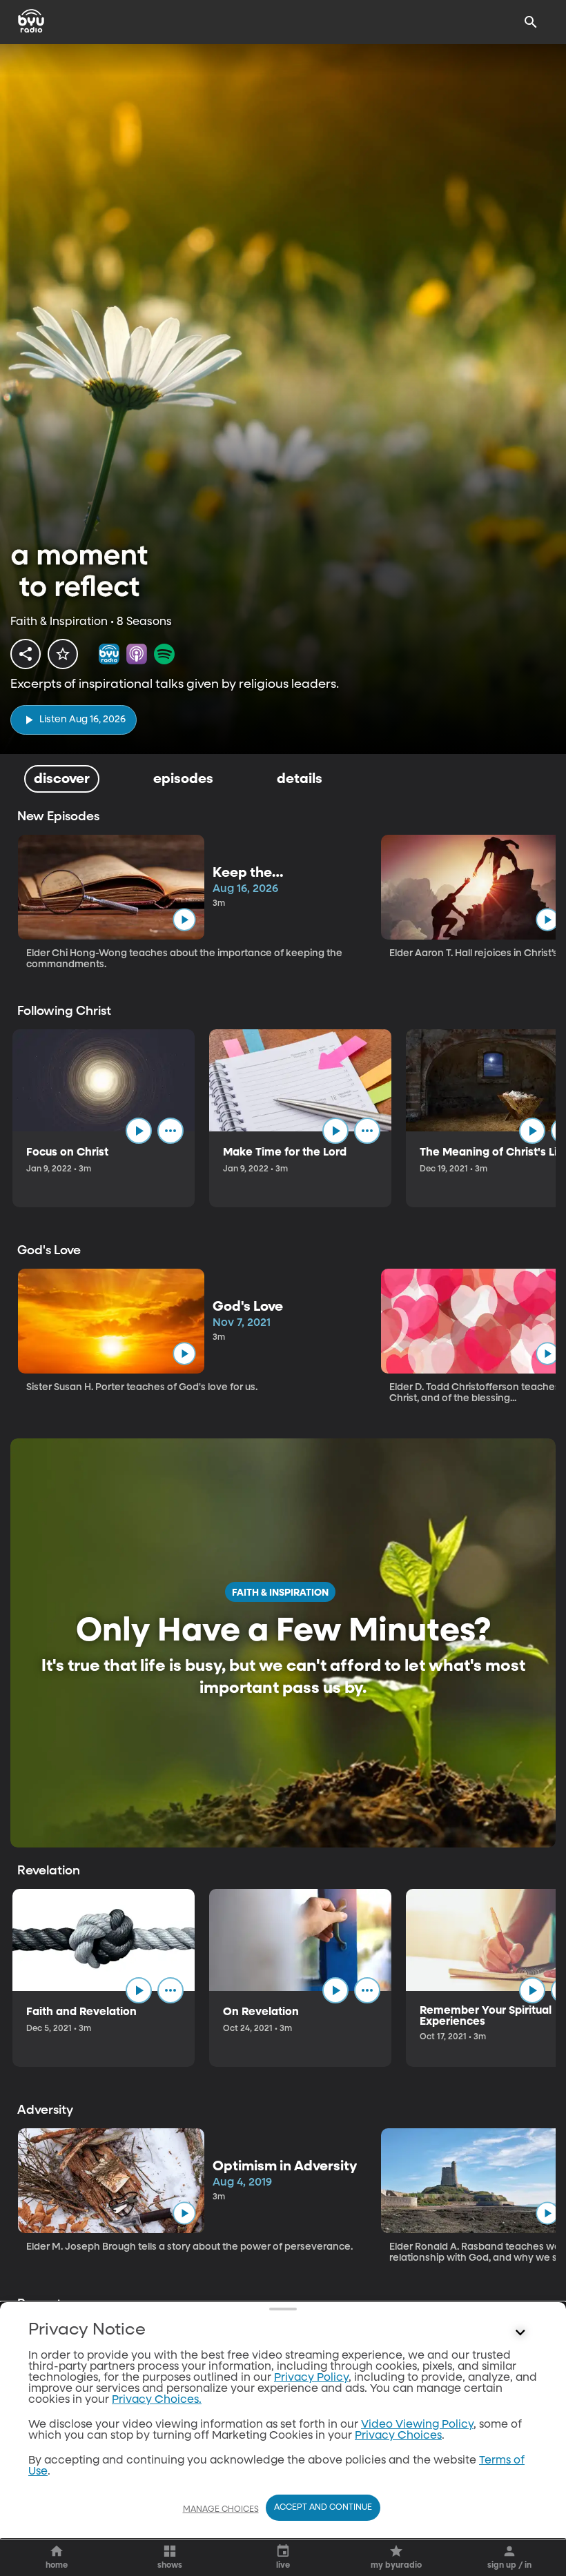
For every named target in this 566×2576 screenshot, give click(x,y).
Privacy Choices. (157, 2400)
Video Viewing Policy (417, 2425)
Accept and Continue (323, 2508)
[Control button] (520, 2333)
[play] (184, 920)
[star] (63, 654)
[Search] (531, 22)
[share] (26, 654)
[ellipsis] (170, 1131)
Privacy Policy (311, 2378)
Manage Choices (221, 2510)
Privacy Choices (398, 2436)
